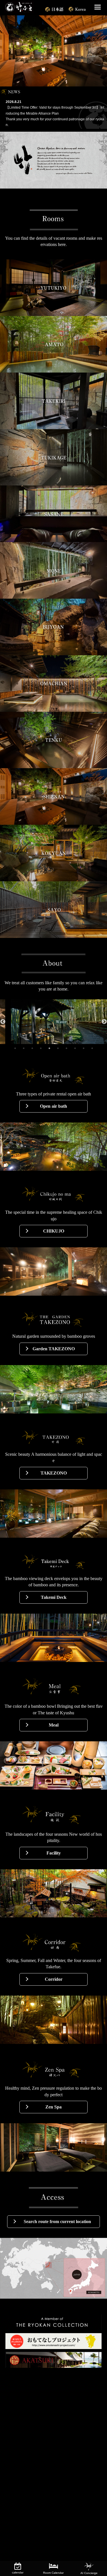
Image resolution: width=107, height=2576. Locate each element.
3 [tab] (32, 1048)
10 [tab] (92, 1048)
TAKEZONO (54, 1473)
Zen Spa (53, 2107)
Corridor (54, 1979)
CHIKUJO (54, 1231)
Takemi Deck (54, 1597)
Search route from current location (57, 2222)
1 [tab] (15, 1048)
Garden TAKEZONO (54, 1349)
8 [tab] (75, 1048)
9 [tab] (84, 1048)
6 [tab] (58, 1048)
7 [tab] (66, 1048)
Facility (54, 1853)
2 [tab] (24, 1048)
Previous (3, 1022)
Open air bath (53, 1106)
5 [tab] (49, 1048)
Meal (54, 1725)
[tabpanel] (53, 1022)
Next (104, 1022)
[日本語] (55, 8)
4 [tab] (41, 1048)
